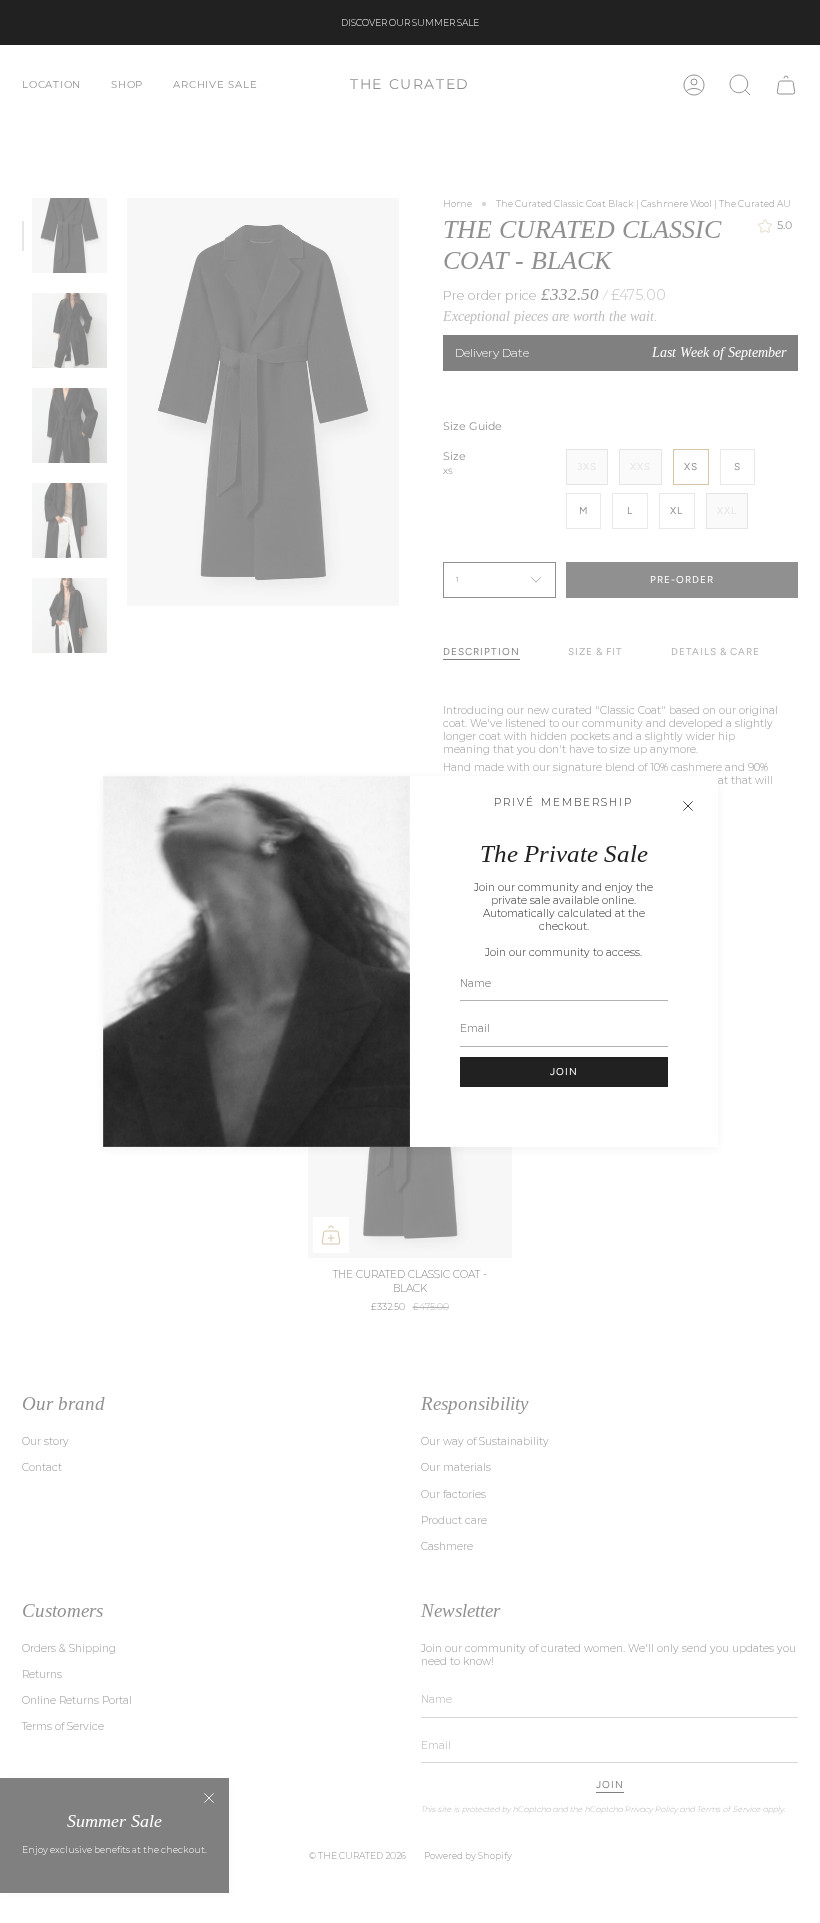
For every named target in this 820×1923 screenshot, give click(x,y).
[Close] (688, 806)
